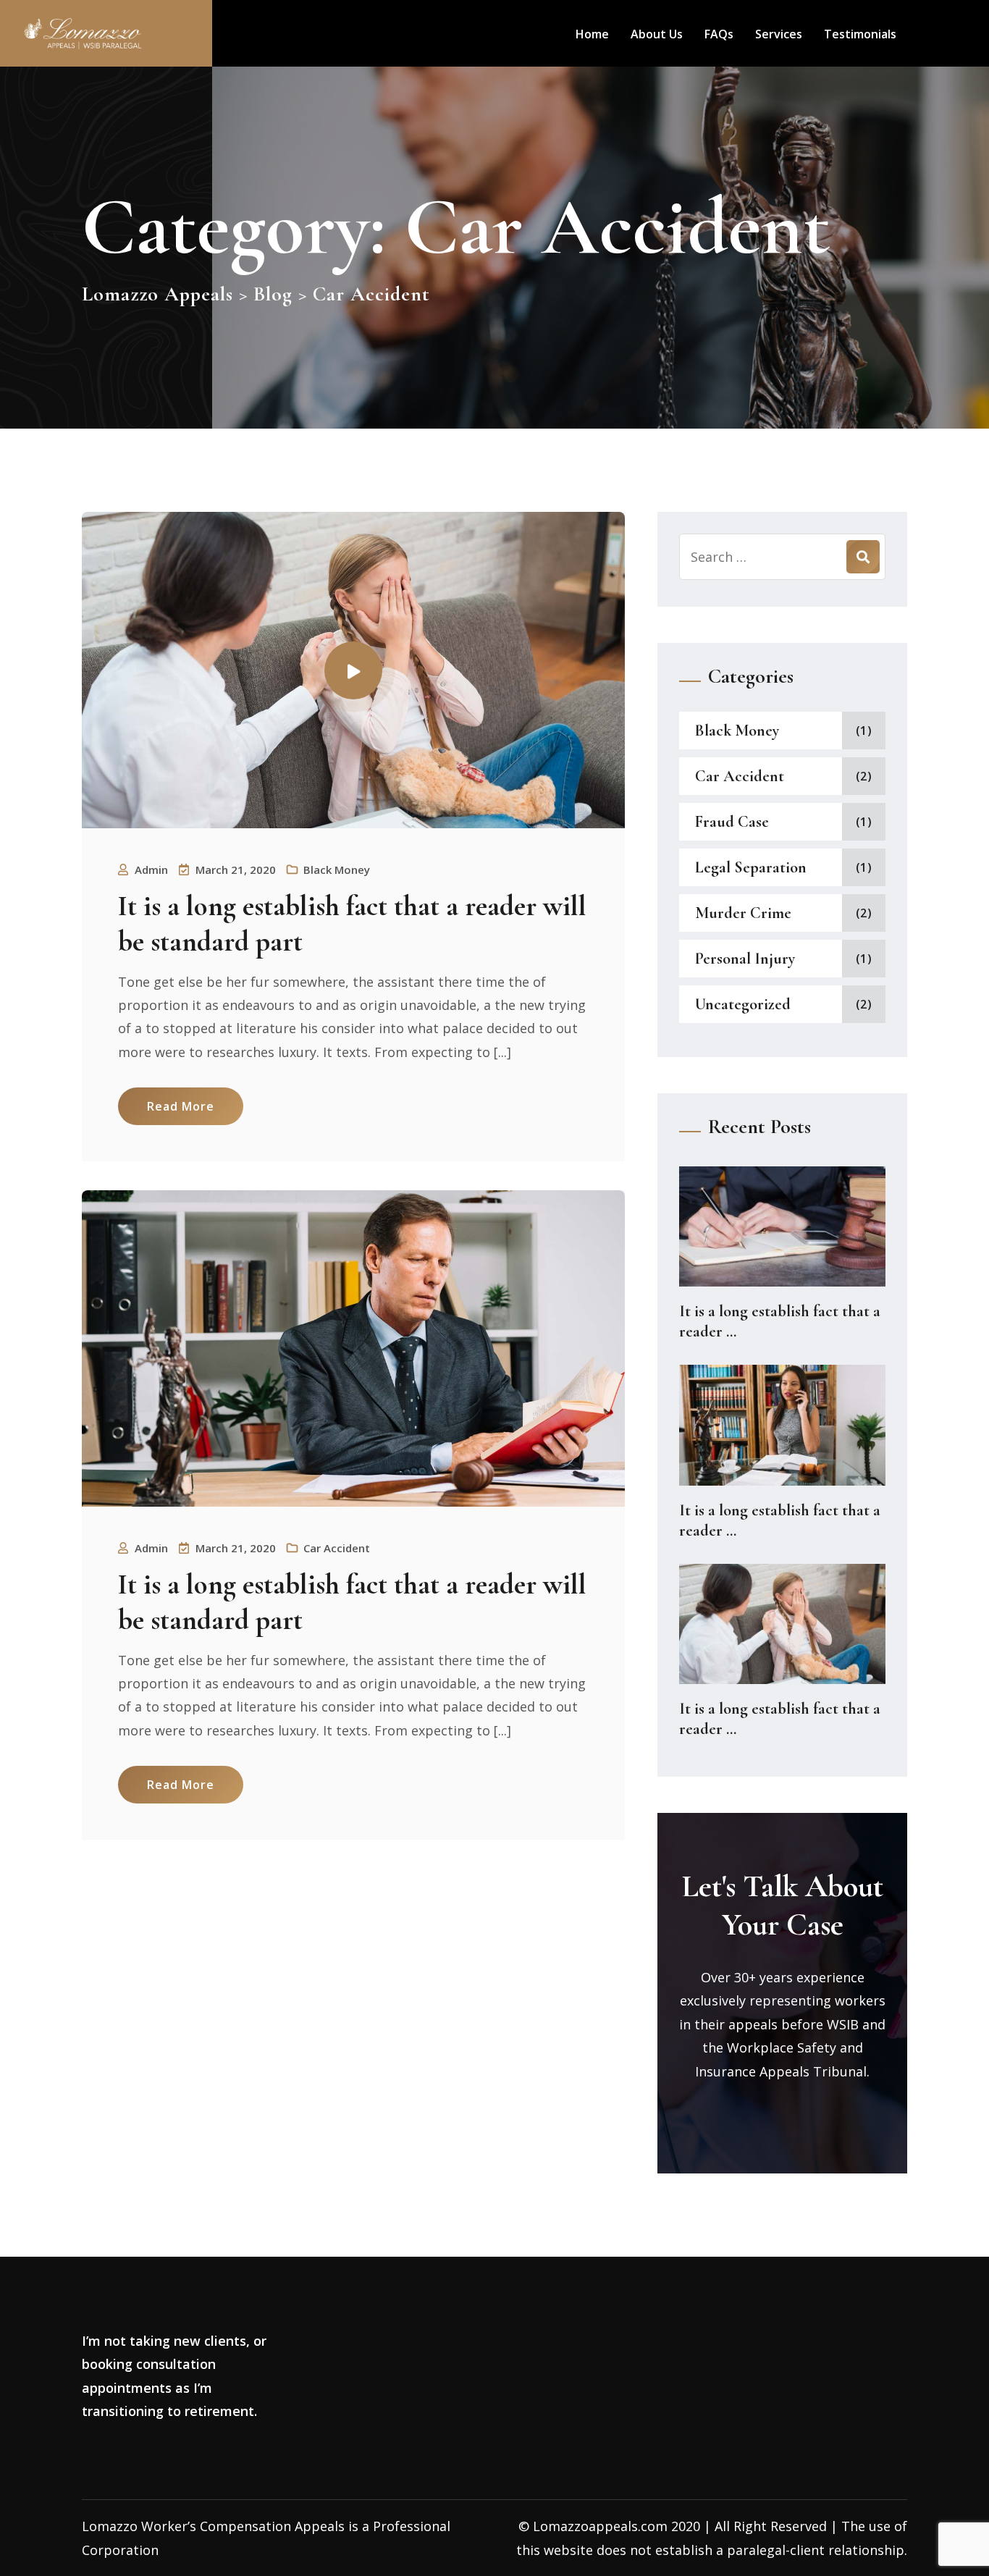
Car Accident (337, 1548)
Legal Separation (751, 867)
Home (592, 34)
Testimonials (860, 34)
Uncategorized (743, 1004)
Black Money (337, 870)
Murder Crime (743, 913)
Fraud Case (732, 822)
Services (779, 34)
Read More (181, 1106)
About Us (657, 34)
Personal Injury (745, 959)
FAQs (719, 34)
